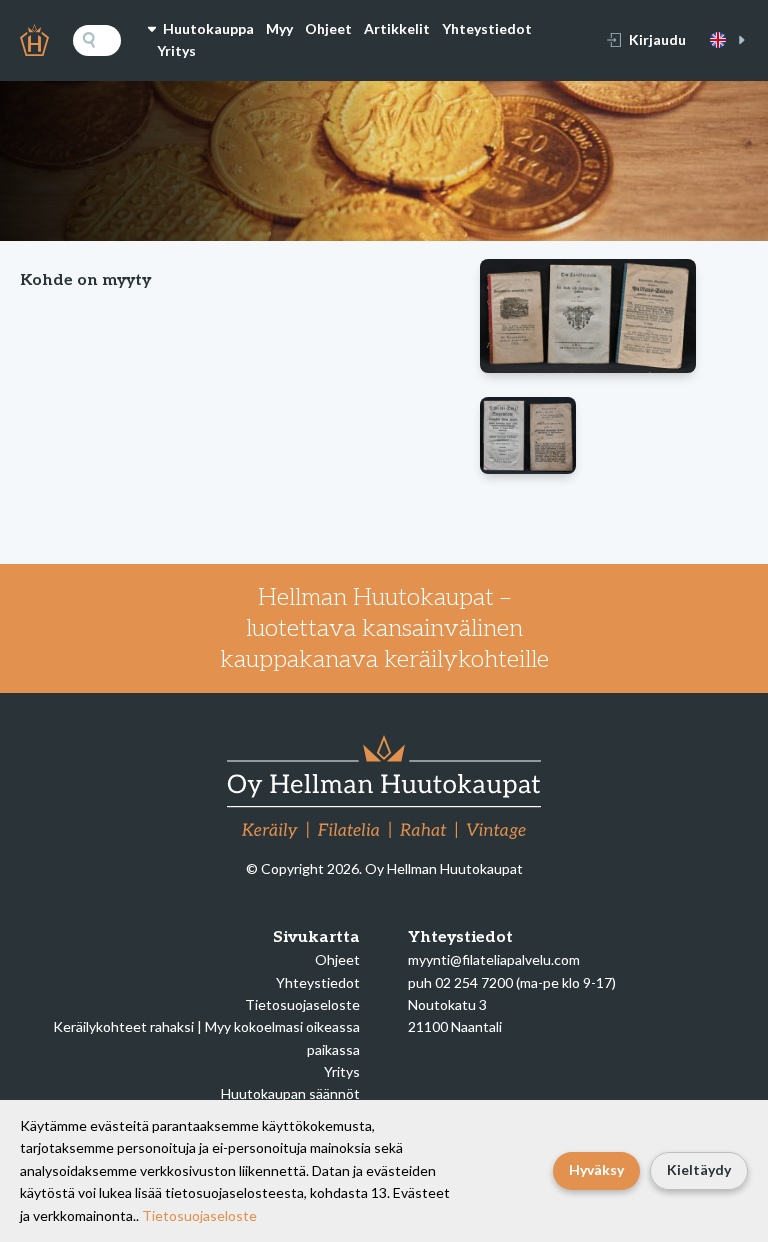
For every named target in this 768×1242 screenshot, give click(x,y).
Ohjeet (328, 28)
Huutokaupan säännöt (290, 1093)
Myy (279, 28)
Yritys (176, 50)
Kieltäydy (699, 1169)
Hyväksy (596, 1169)
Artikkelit (397, 28)
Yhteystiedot (487, 28)
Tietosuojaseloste (302, 1004)
